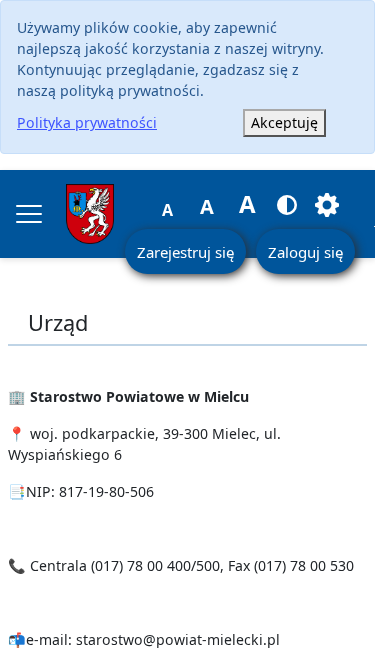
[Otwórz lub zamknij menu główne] (29, 214)
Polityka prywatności (87, 122)
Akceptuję (284, 122)
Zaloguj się (305, 252)
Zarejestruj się (185, 252)
